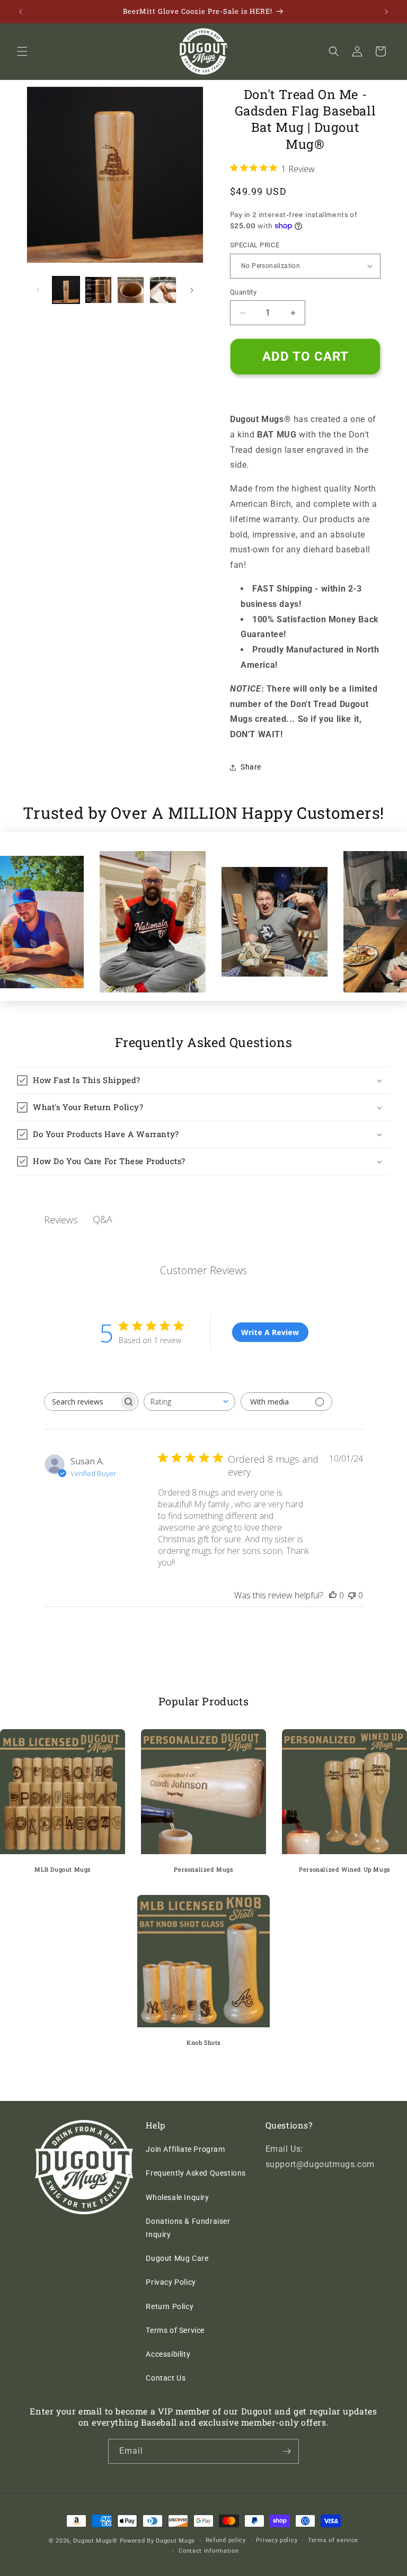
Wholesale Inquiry (177, 2197)
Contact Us (166, 2378)
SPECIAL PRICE (255, 245)
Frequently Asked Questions (196, 2173)
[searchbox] (82, 1402)
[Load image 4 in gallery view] (163, 290)
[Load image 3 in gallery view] (131, 290)
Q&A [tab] (103, 1219)
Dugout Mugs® (95, 2541)
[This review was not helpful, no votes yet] (352, 1595)
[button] (22, 51)
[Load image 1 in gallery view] (66, 290)
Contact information (209, 2551)
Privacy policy (277, 2540)
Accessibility (168, 2354)
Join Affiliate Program (185, 2149)
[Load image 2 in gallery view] (98, 290)
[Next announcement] (386, 12)
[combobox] (189, 1402)
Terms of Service (175, 2330)
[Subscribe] (287, 2451)
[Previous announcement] (21, 12)
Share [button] (251, 767)
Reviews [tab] (61, 1220)
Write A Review (270, 1332)
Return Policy (170, 2306)
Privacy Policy (171, 2282)
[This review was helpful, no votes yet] (333, 1595)
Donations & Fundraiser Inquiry (188, 2228)
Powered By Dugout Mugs (157, 2541)
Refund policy (226, 2540)
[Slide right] (192, 290)
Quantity (243, 292)
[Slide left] (38, 290)
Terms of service (333, 2540)
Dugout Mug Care (177, 2258)
